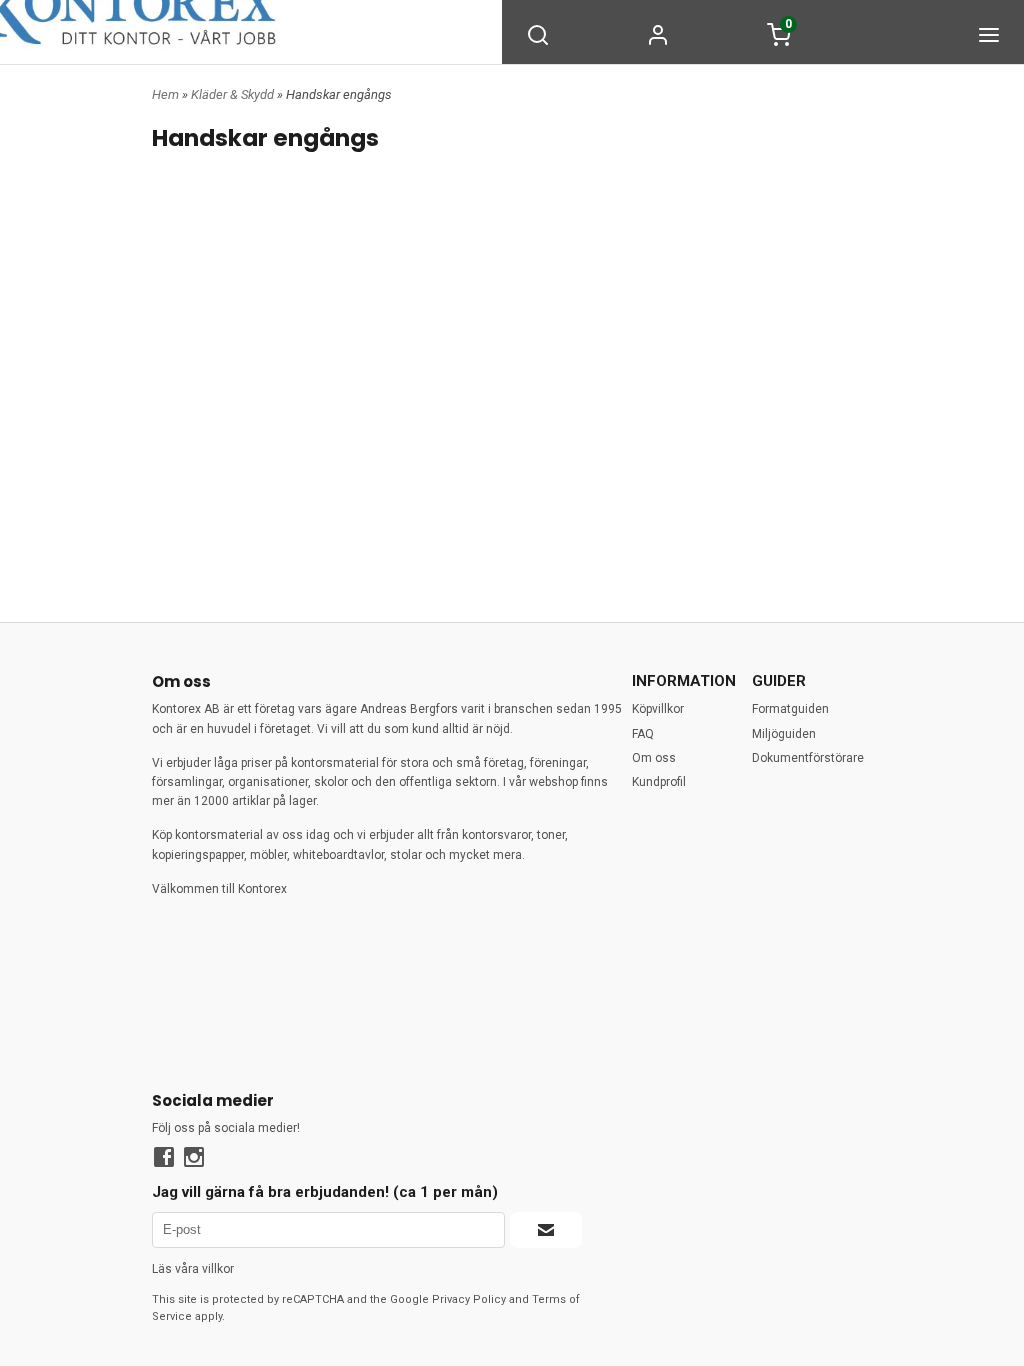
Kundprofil (659, 782)
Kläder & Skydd (234, 94)
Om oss (654, 758)
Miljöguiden (784, 734)
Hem (165, 94)
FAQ (643, 734)
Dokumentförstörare (808, 758)
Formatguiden (790, 709)
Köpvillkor (658, 709)
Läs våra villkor (193, 1269)
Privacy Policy (469, 1299)
